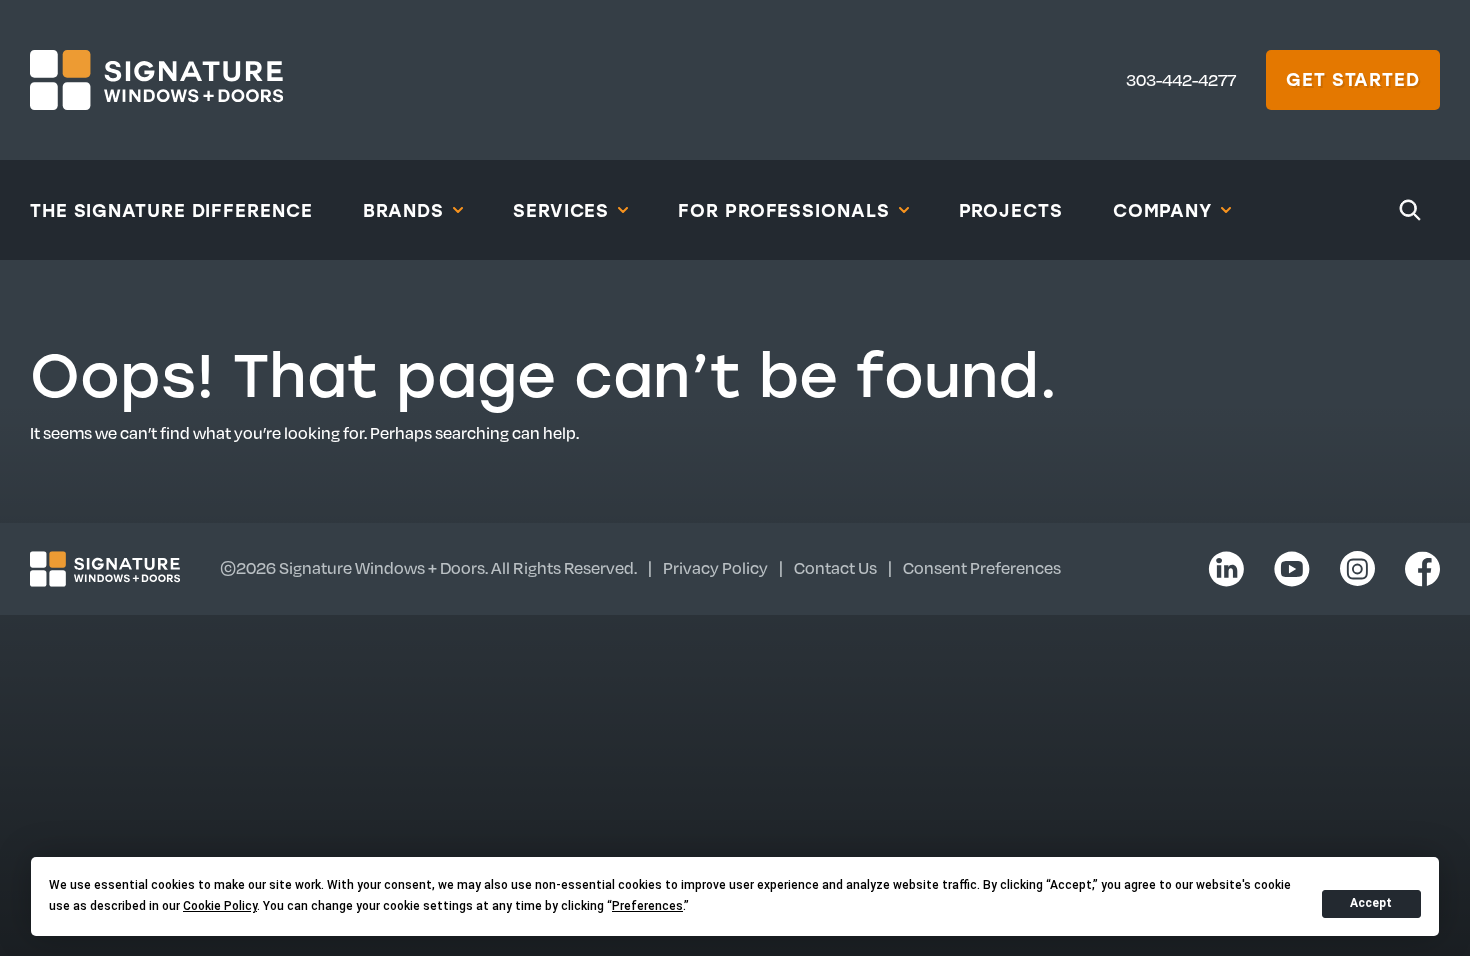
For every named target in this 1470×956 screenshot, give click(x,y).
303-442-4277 (1181, 79)
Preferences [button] (647, 906)
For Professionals (783, 210)
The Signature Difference (171, 210)
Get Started (1353, 79)
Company (1162, 210)
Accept (1371, 903)
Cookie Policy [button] (220, 906)
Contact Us (835, 567)
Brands (403, 210)
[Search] (1410, 210)
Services (561, 210)
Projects (1011, 210)
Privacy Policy (715, 567)
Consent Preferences (982, 567)
